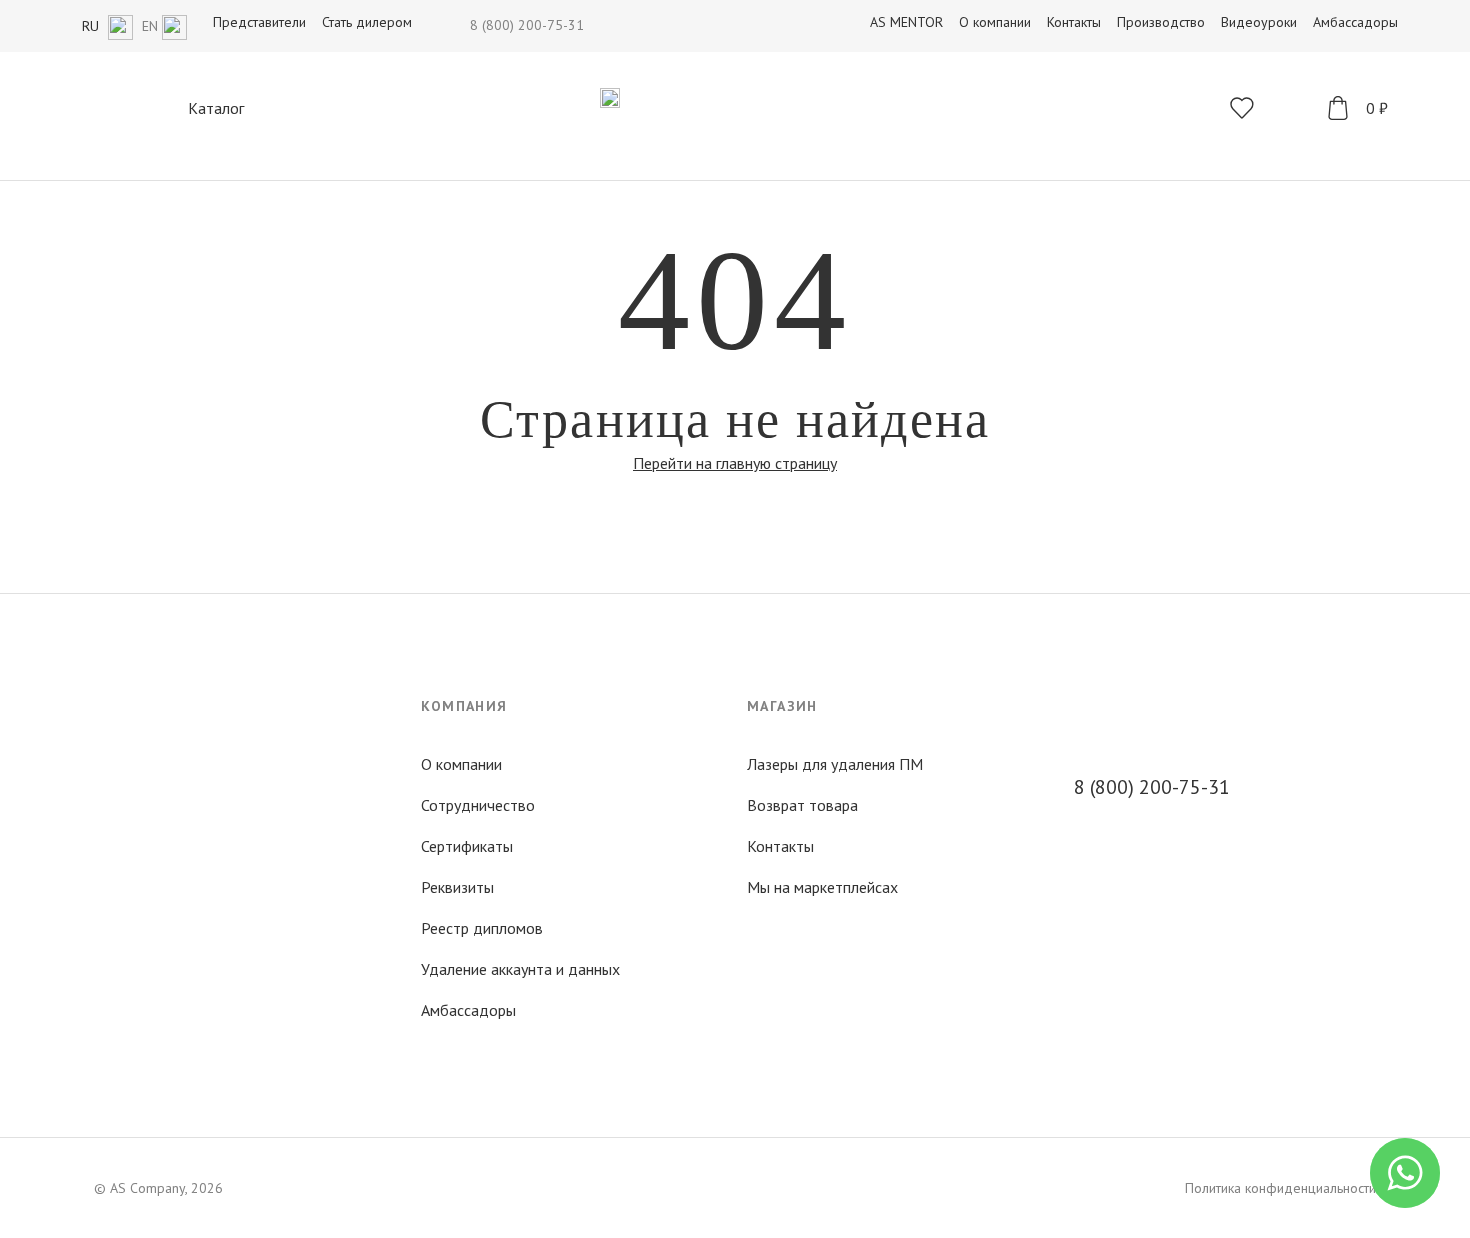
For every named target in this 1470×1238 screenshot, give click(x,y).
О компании (461, 764)
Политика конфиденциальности (1280, 1188)
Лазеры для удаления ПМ (835, 764)
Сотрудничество (478, 805)
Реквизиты (457, 887)
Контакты (780, 846)
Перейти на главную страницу (735, 463)
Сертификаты (467, 846)
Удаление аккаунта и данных (520, 969)
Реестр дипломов (482, 928)
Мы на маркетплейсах (822, 887)
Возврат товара (802, 805)
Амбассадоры (468, 1010)
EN (152, 26)
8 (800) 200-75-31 (527, 25)
